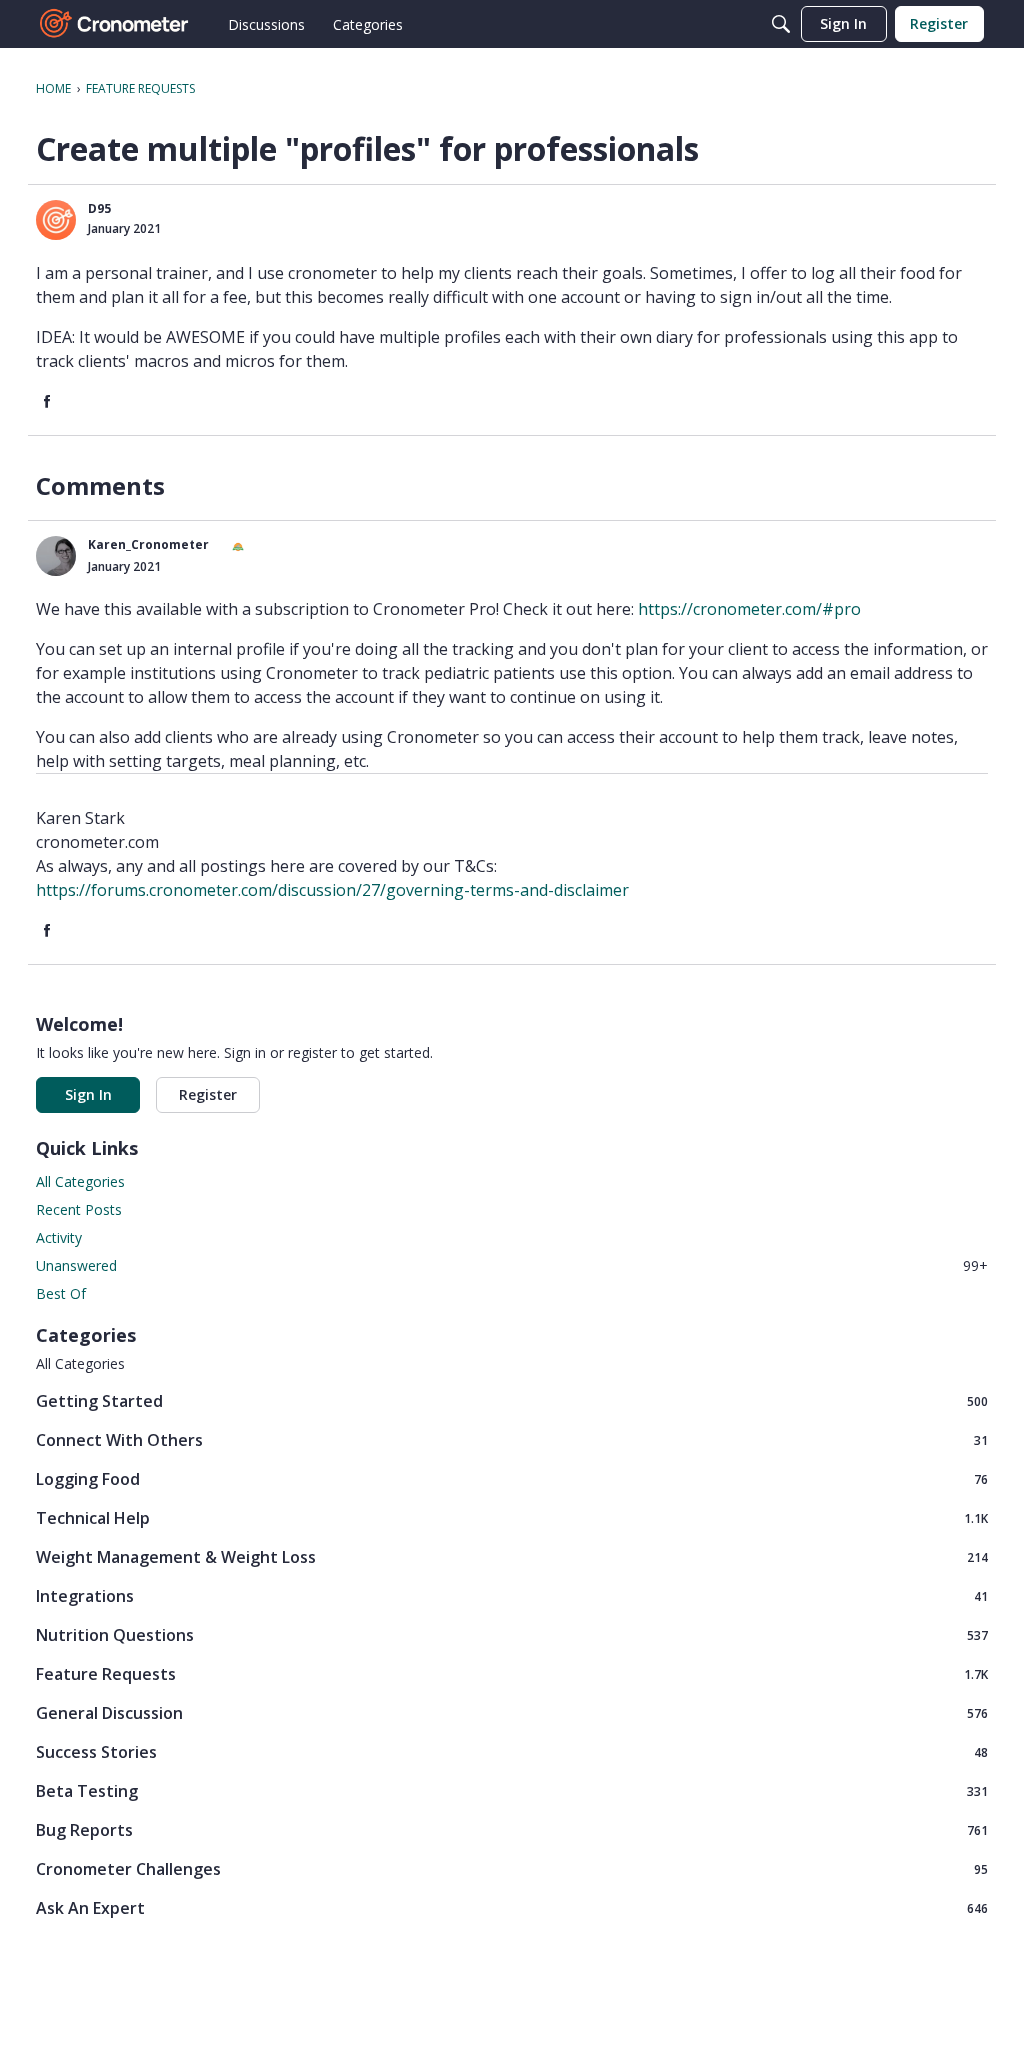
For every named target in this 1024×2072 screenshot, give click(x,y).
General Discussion (512, 1712)
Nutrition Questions (512, 1634)
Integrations (512, 1595)
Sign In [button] (88, 1094)
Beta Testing (512, 1790)
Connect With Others (512, 1439)
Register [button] (208, 1094)
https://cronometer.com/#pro (749, 609)
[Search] (781, 24)
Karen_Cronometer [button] (148, 544)
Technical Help (512, 1517)
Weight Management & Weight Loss (512, 1556)
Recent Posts (79, 1209)
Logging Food (512, 1478)
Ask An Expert (512, 1907)
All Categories (80, 1181)
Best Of (61, 1293)
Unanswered (512, 1265)
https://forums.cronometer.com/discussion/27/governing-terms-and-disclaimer (332, 890)
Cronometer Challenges (512, 1868)
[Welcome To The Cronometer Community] (115, 24)
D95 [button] (99, 208)
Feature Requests (512, 1673)
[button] (56, 220)
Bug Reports (512, 1829)
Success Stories (512, 1751)
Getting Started (512, 1400)
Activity (59, 1237)
